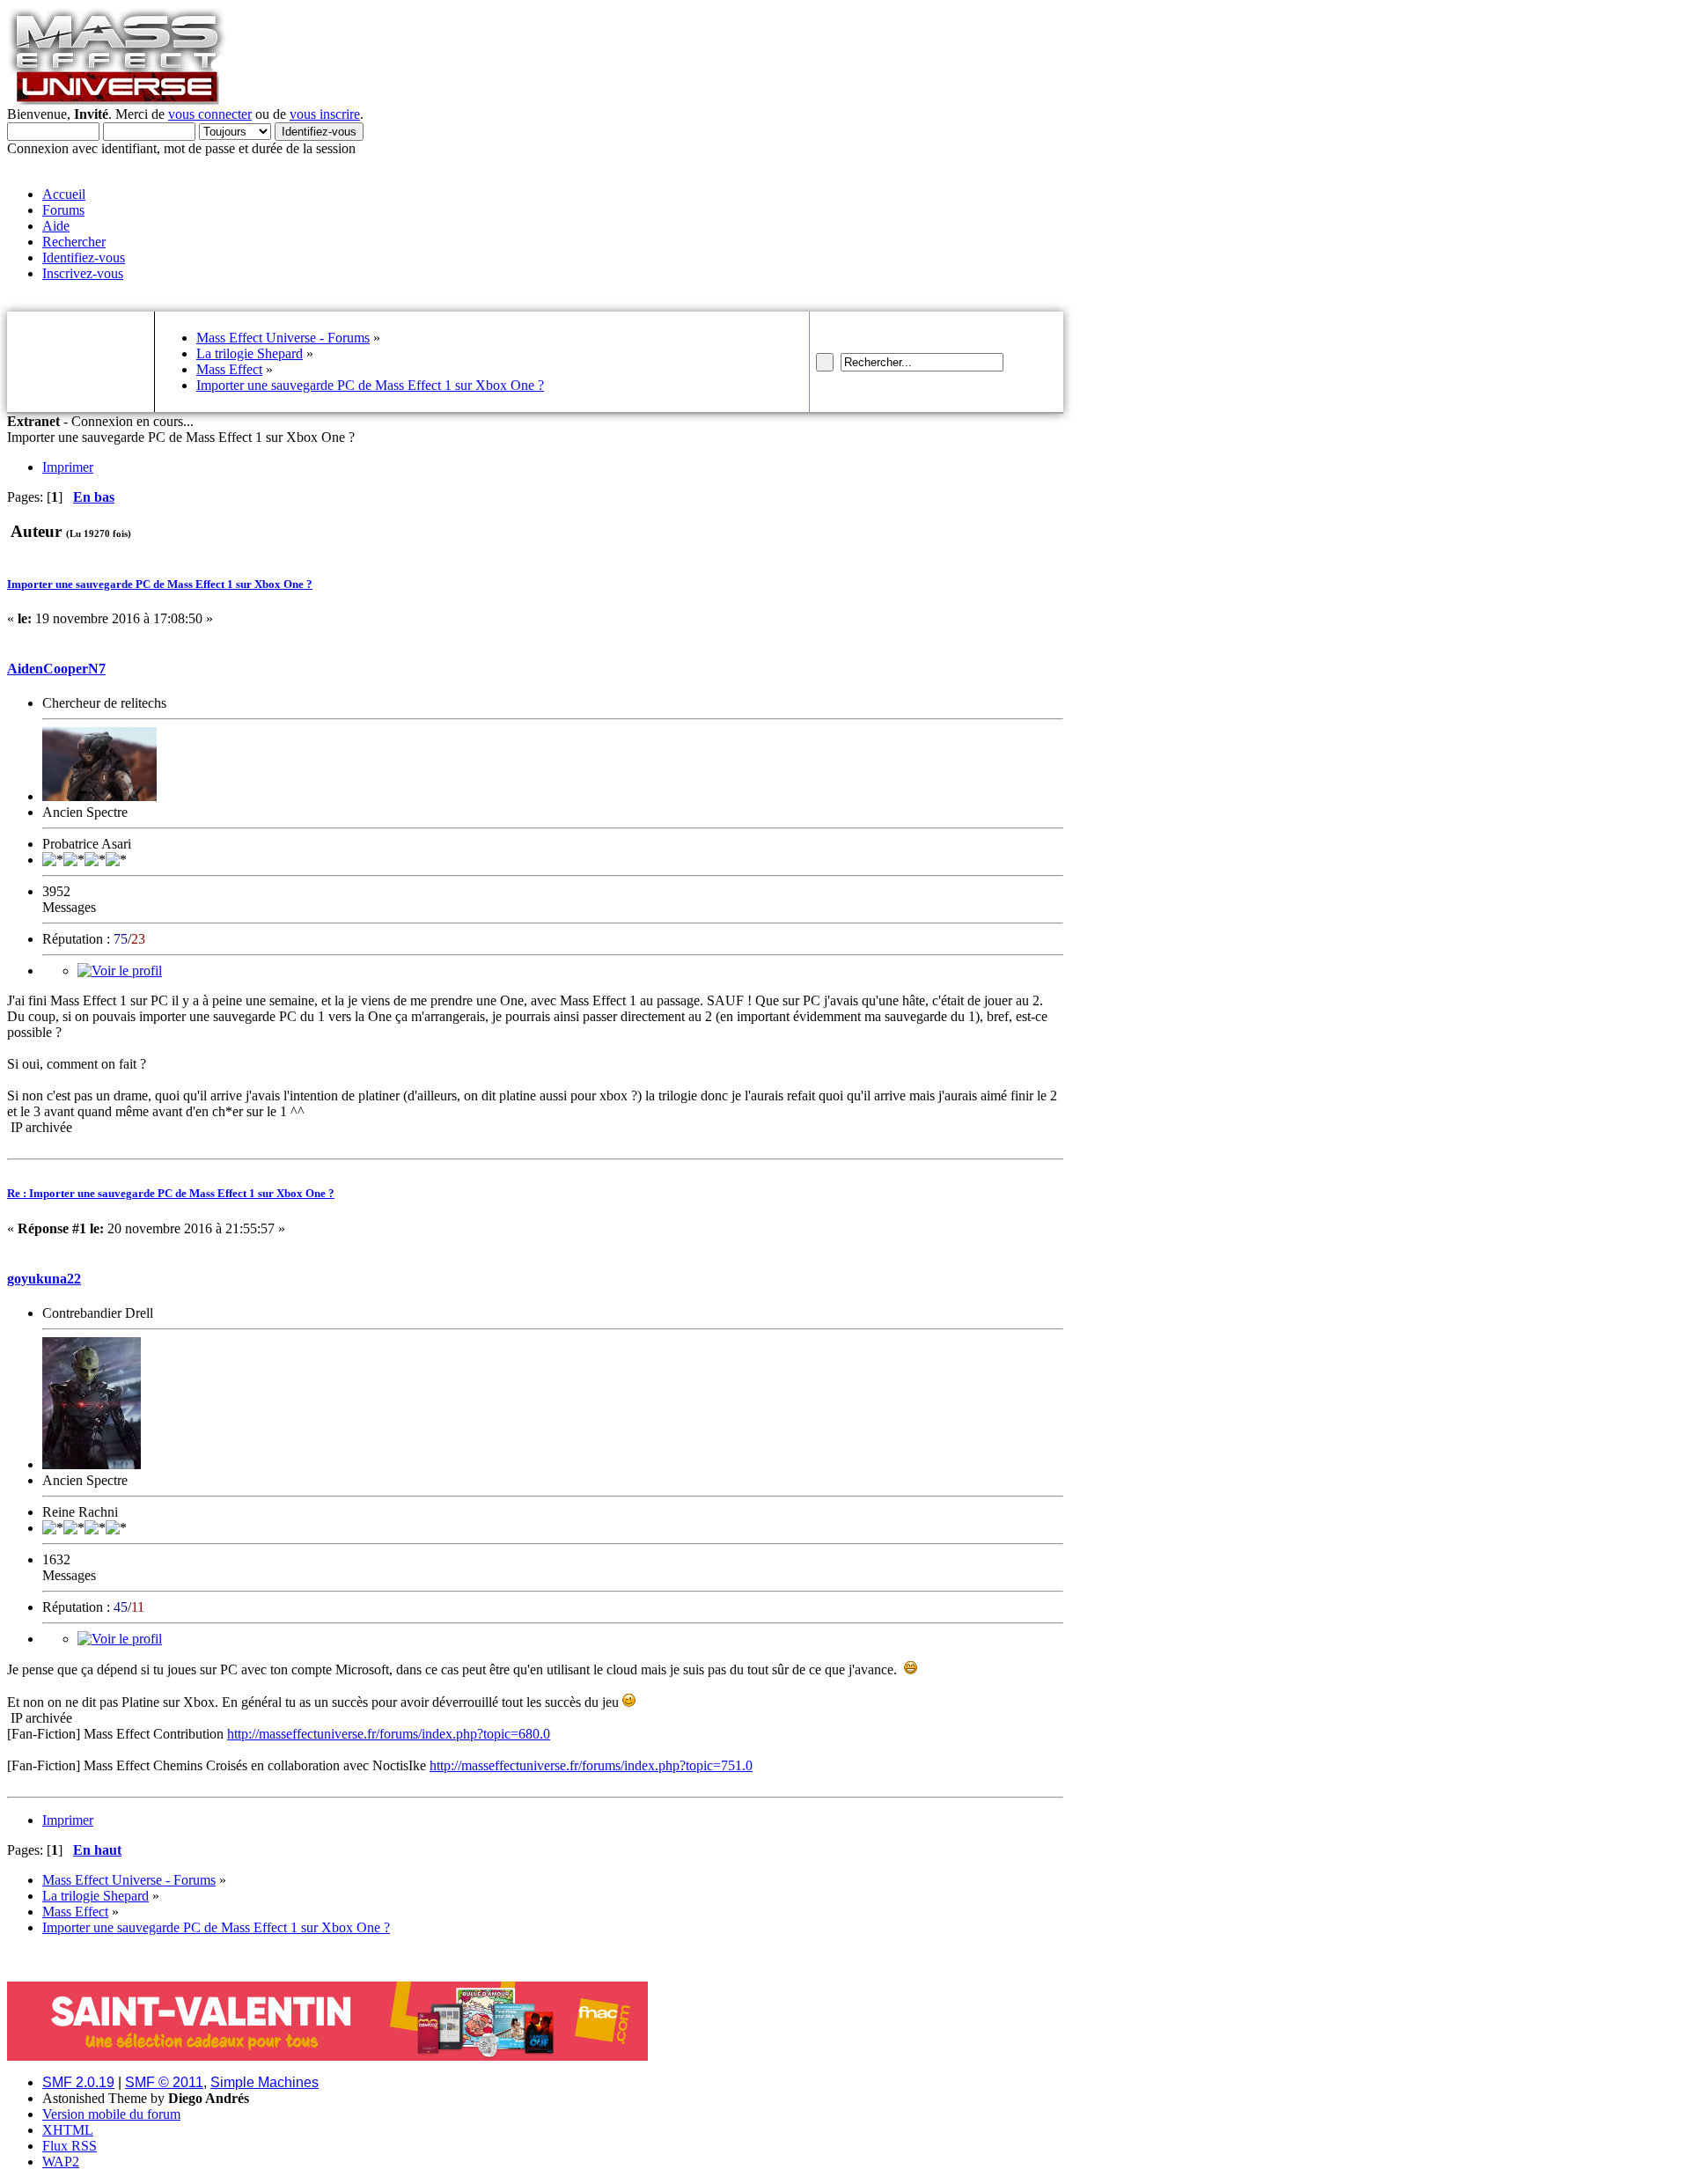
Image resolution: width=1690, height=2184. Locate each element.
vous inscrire (325, 114)
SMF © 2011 (164, 2082)
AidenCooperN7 (56, 669)
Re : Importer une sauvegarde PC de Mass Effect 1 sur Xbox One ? (171, 1193)
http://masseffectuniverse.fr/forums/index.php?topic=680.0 (389, 1734)
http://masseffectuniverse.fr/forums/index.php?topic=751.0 (591, 1765)
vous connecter (210, 114)
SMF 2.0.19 (78, 2082)
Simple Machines (265, 2082)
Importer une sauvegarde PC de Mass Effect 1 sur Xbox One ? (160, 584)
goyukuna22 (44, 1279)
